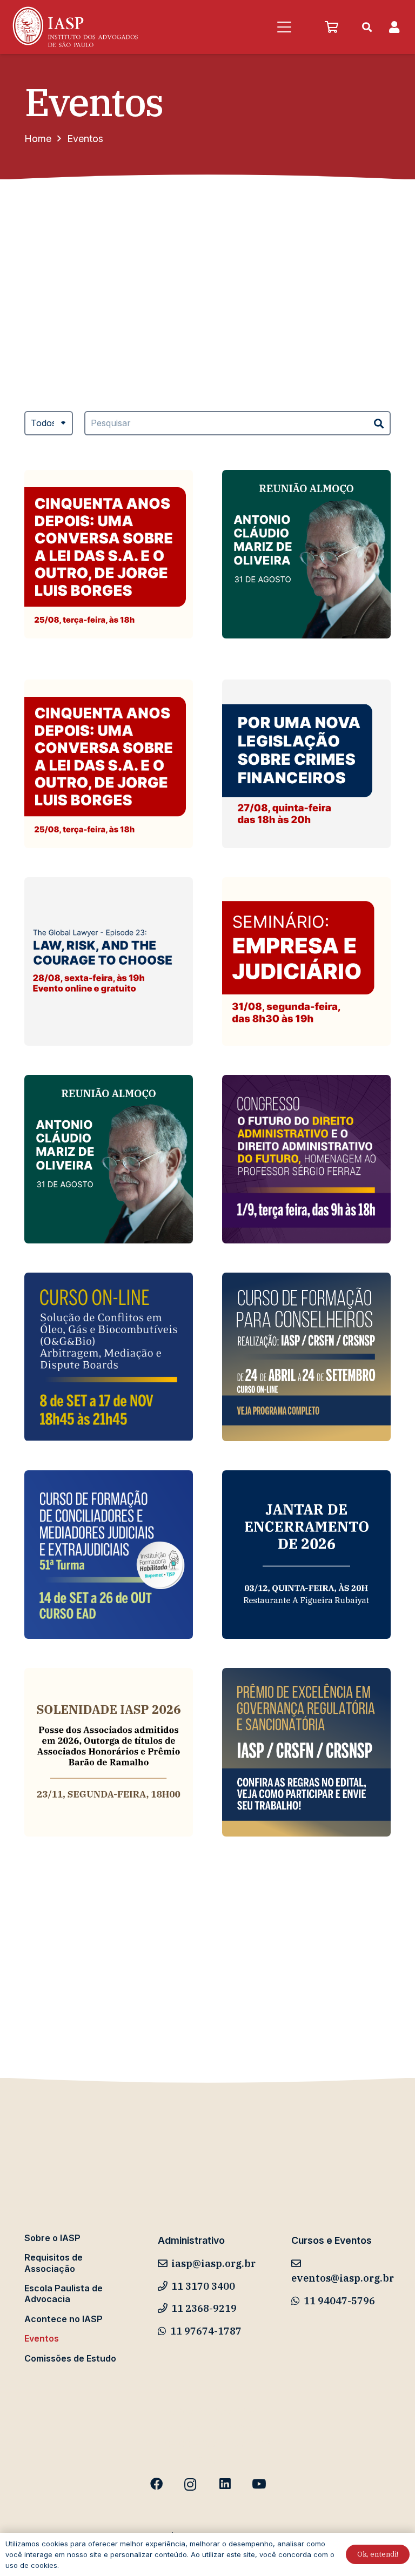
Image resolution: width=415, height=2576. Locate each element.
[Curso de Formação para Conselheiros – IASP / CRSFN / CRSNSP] (306, 1357)
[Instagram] (190, 2484)
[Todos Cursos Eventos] (49, 431)
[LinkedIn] (225, 2484)
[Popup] (394, 27)
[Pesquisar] (379, 423)
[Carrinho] (331, 27)
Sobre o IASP (52, 2238)
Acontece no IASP (63, 2319)
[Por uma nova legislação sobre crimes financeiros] (306, 764)
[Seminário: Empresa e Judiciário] (306, 961)
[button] (284, 27)
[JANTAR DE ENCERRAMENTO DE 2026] (306, 1555)
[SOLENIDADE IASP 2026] (109, 1752)
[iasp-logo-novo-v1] (74, 27)
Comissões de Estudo (70, 2358)
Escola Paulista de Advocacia (63, 2293)
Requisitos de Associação (53, 2263)
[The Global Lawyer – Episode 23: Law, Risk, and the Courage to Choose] (109, 961)
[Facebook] (156, 2484)
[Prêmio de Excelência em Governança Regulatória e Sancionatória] (306, 1752)
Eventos (42, 2338)
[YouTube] (259, 2484)
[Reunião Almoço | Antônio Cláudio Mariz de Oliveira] (306, 554)
